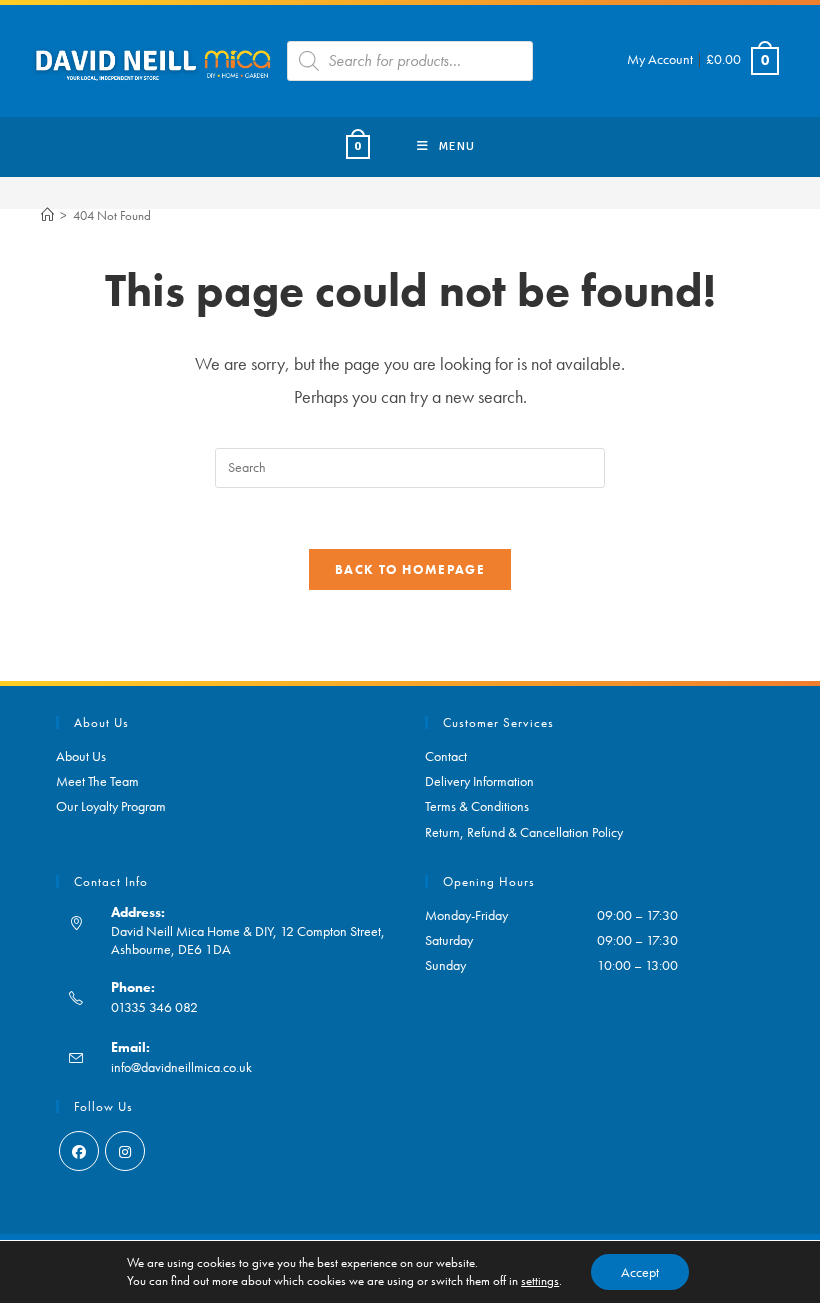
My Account (660, 59)
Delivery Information (479, 781)
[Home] (47, 215)
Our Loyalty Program (111, 806)
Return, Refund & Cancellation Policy (524, 832)
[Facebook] (79, 1151)
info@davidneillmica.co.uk (181, 1067)
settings (540, 1280)
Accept (640, 1272)
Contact (446, 756)
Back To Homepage (410, 569)
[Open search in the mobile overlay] (410, 61)
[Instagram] (125, 1151)
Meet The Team (97, 781)
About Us (81, 756)
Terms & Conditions (477, 806)
